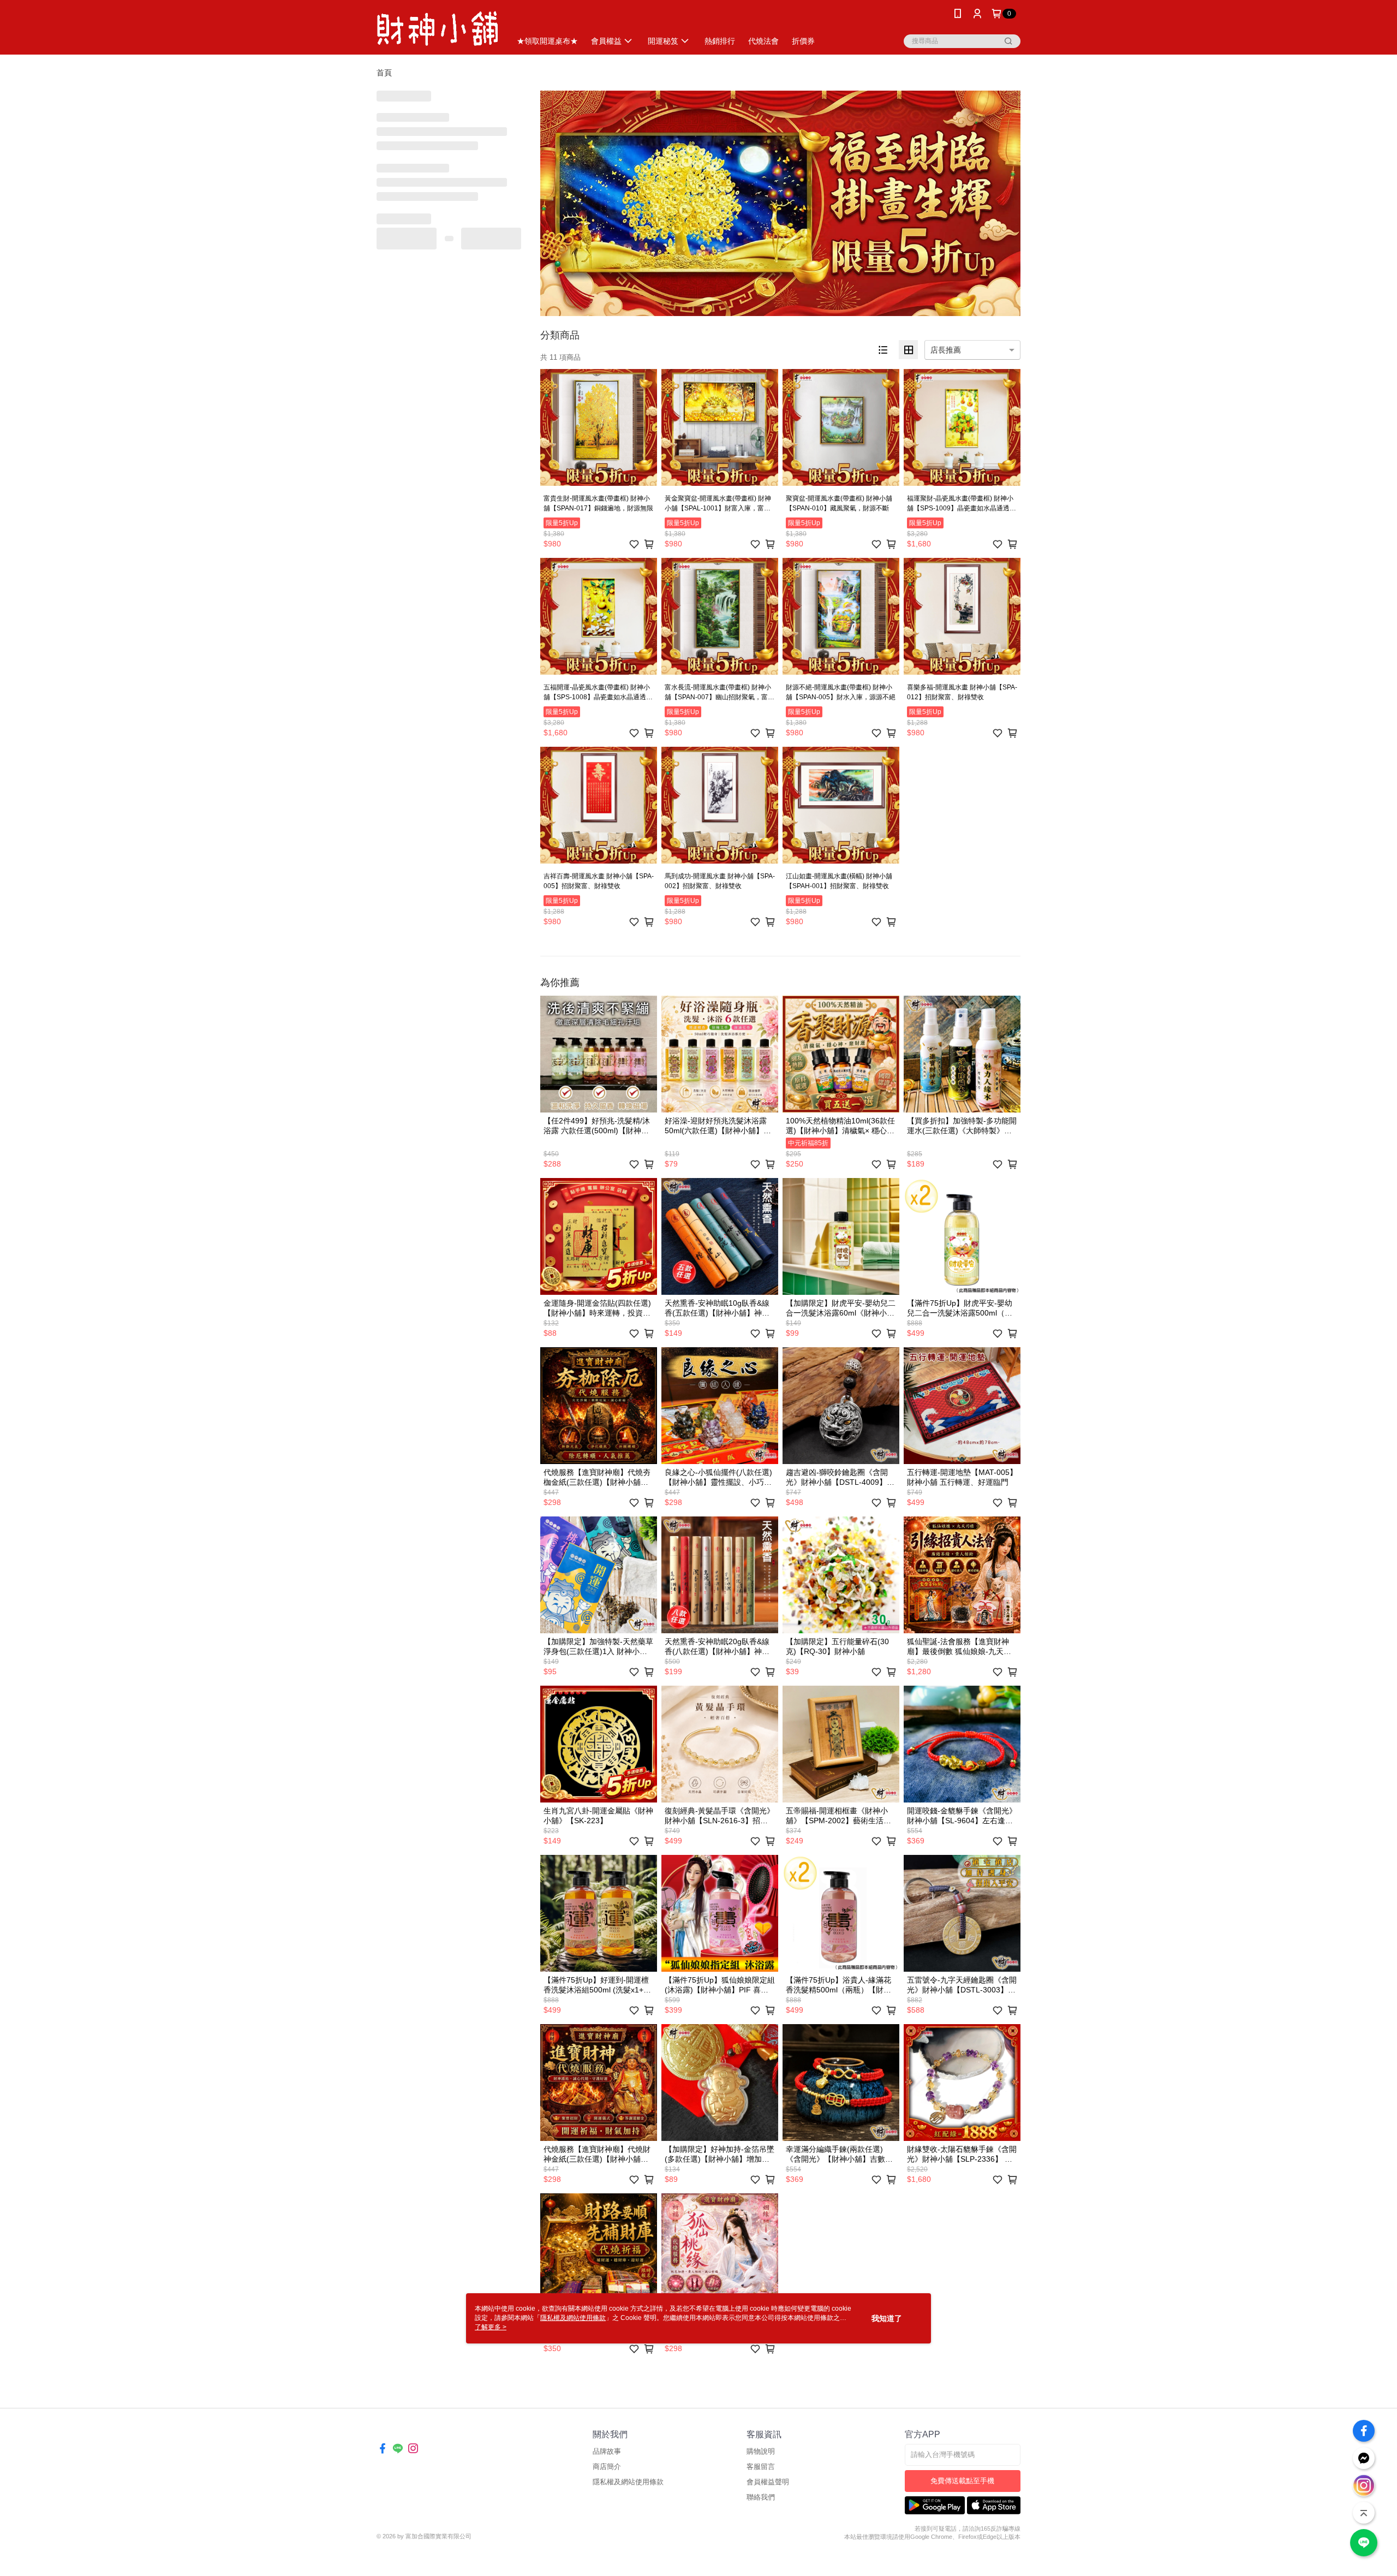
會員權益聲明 (768, 2482)
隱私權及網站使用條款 (628, 2482)
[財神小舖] (437, 29)
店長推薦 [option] (946, 350)
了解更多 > (491, 2327)
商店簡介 (607, 2467)
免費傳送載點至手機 (962, 2481)
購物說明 (761, 2451)
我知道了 (887, 2318)
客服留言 (761, 2467)
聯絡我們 (761, 2497)
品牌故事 (607, 2451)
